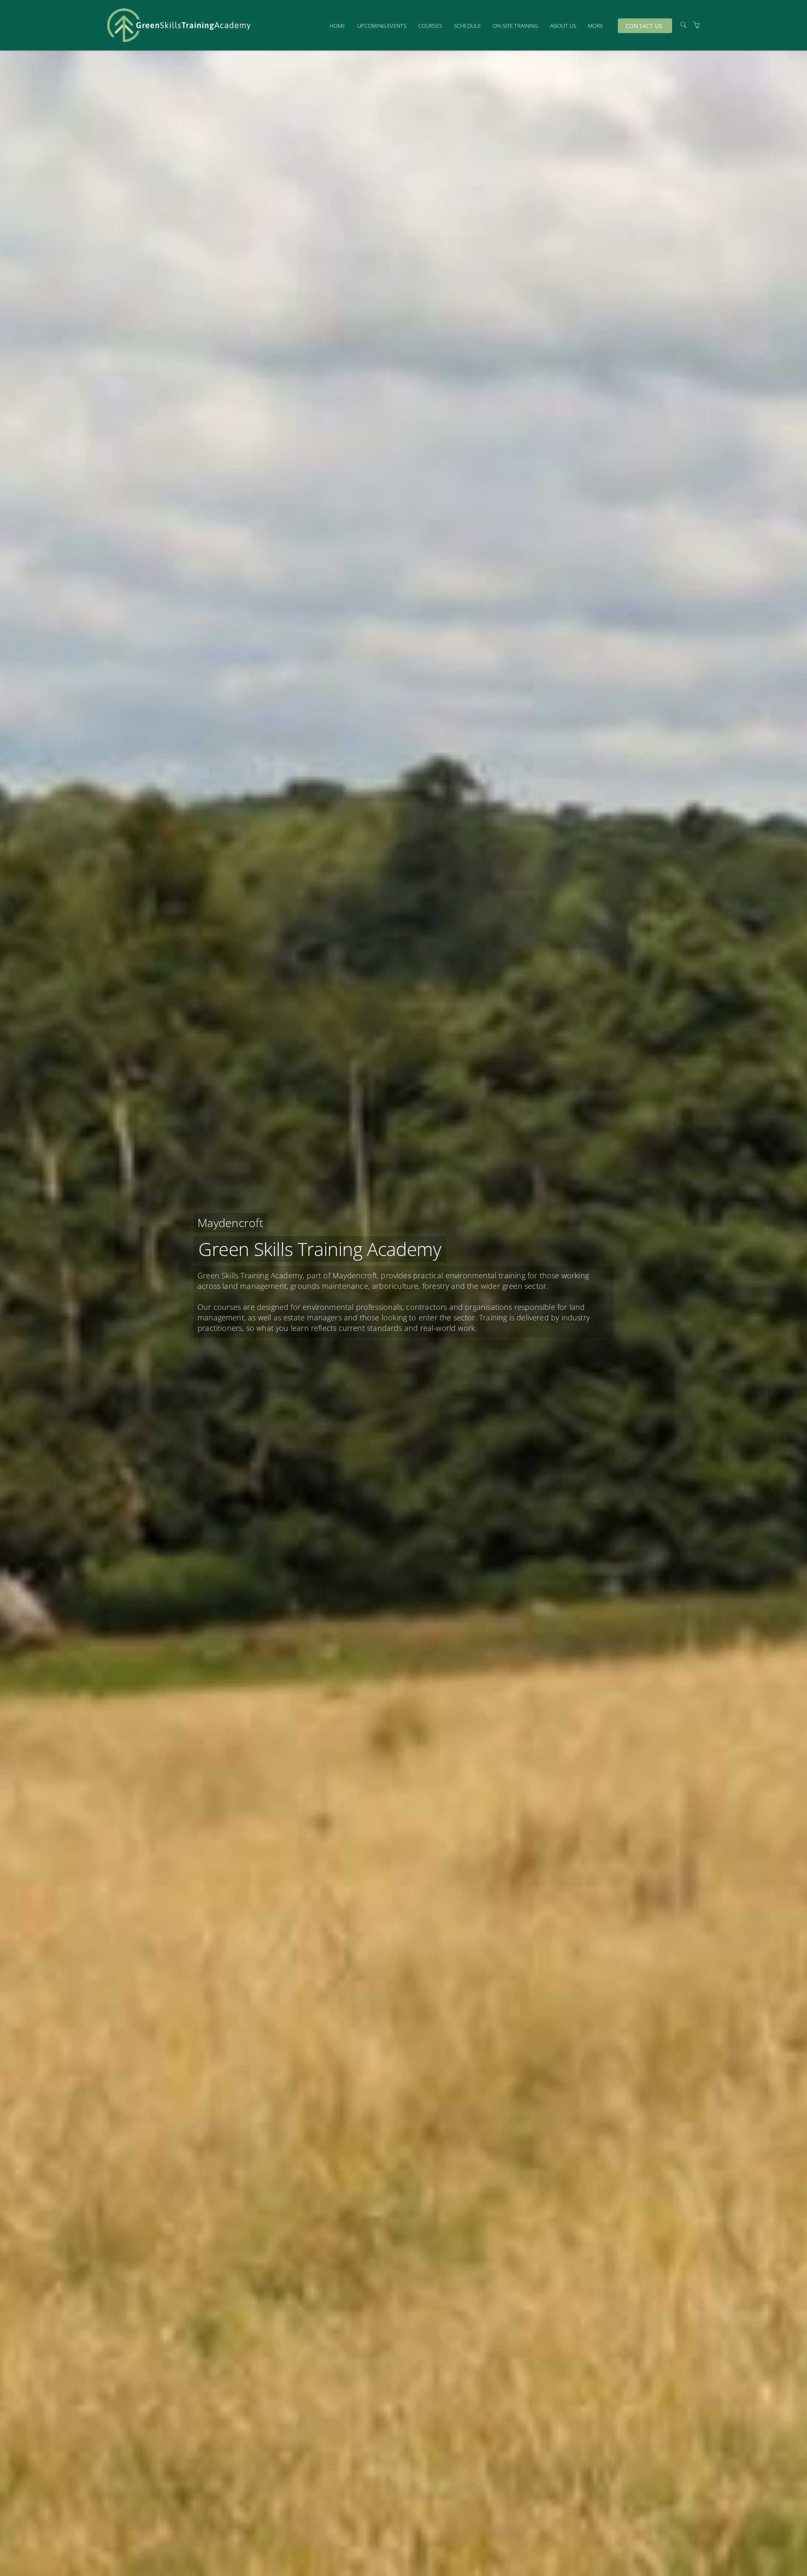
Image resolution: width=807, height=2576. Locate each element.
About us (563, 26)
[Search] (683, 25)
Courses (430, 26)
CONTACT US (644, 25)
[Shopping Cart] (696, 25)
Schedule (467, 26)
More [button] (596, 26)
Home (338, 26)
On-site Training (515, 26)
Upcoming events (382, 26)
